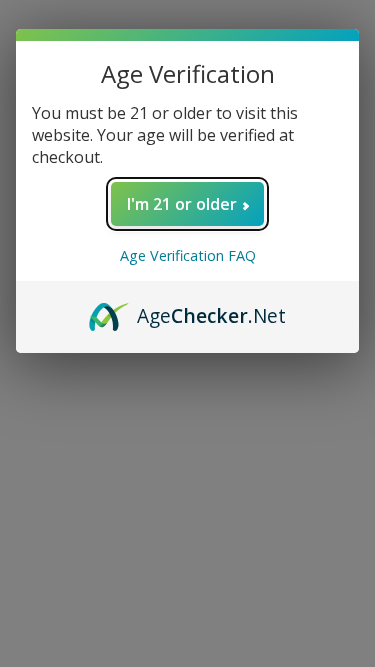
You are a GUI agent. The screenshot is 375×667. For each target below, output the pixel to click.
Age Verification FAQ (188, 255)
